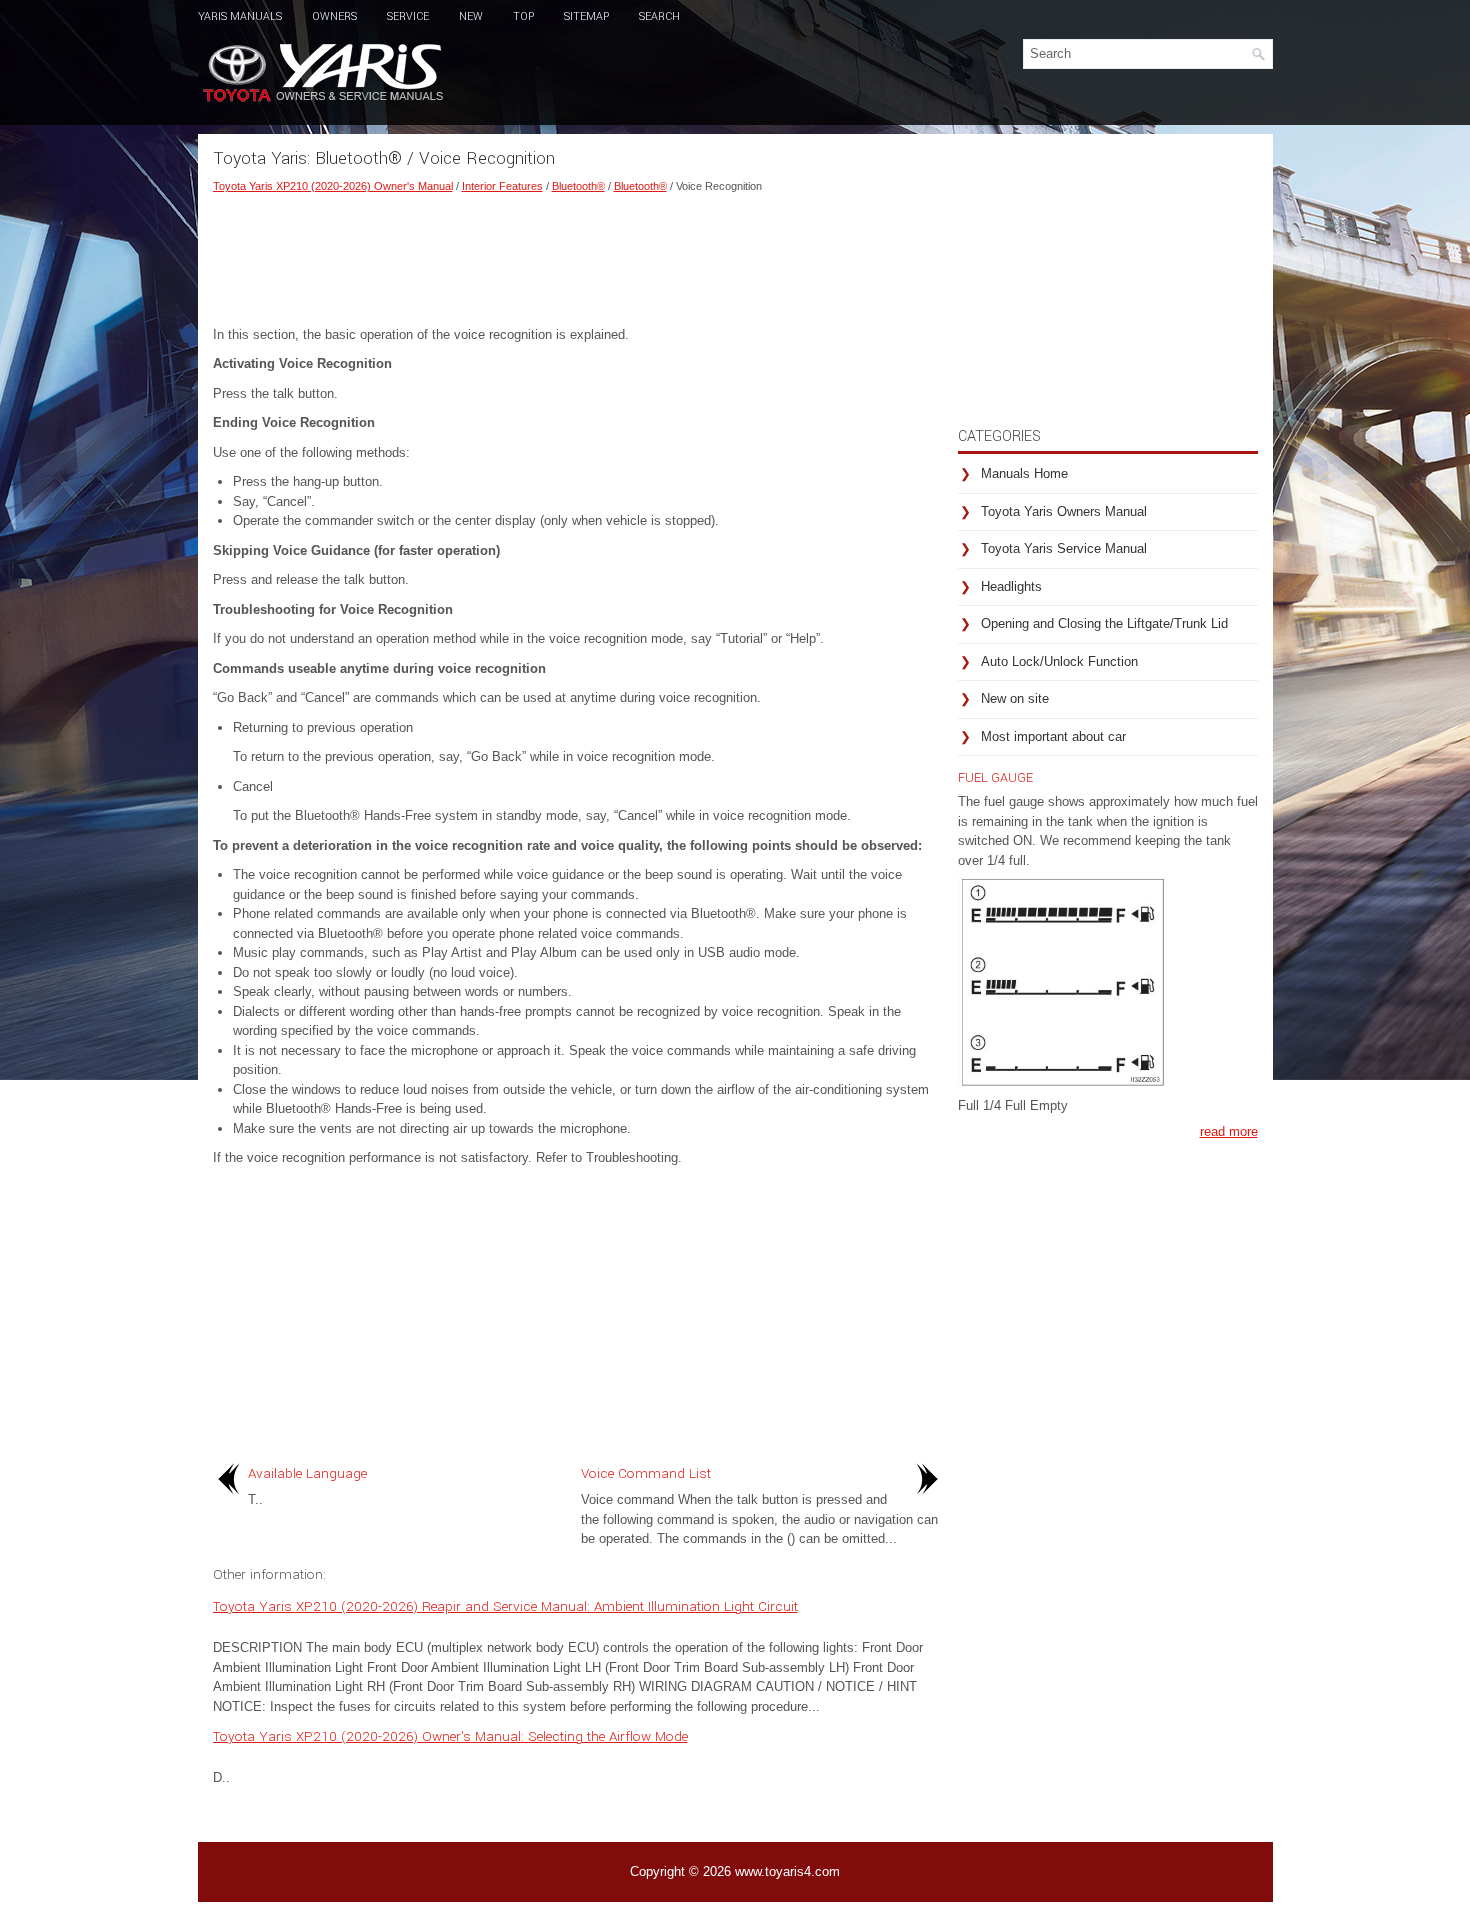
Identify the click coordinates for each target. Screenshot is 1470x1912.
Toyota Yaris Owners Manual (1064, 511)
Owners (334, 16)
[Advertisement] (578, 255)
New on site (1015, 698)
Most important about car (1053, 736)
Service (408, 16)
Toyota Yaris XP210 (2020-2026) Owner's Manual (333, 186)
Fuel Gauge (995, 778)
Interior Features (502, 186)
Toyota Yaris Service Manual (1064, 548)
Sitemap (586, 16)
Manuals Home (1024, 473)
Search (659, 16)
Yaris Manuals (240, 16)
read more (1229, 1131)
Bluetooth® (578, 186)
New (471, 16)
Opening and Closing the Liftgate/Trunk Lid (1104, 623)
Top (523, 16)
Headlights (1011, 586)
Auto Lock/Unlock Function (1059, 661)
